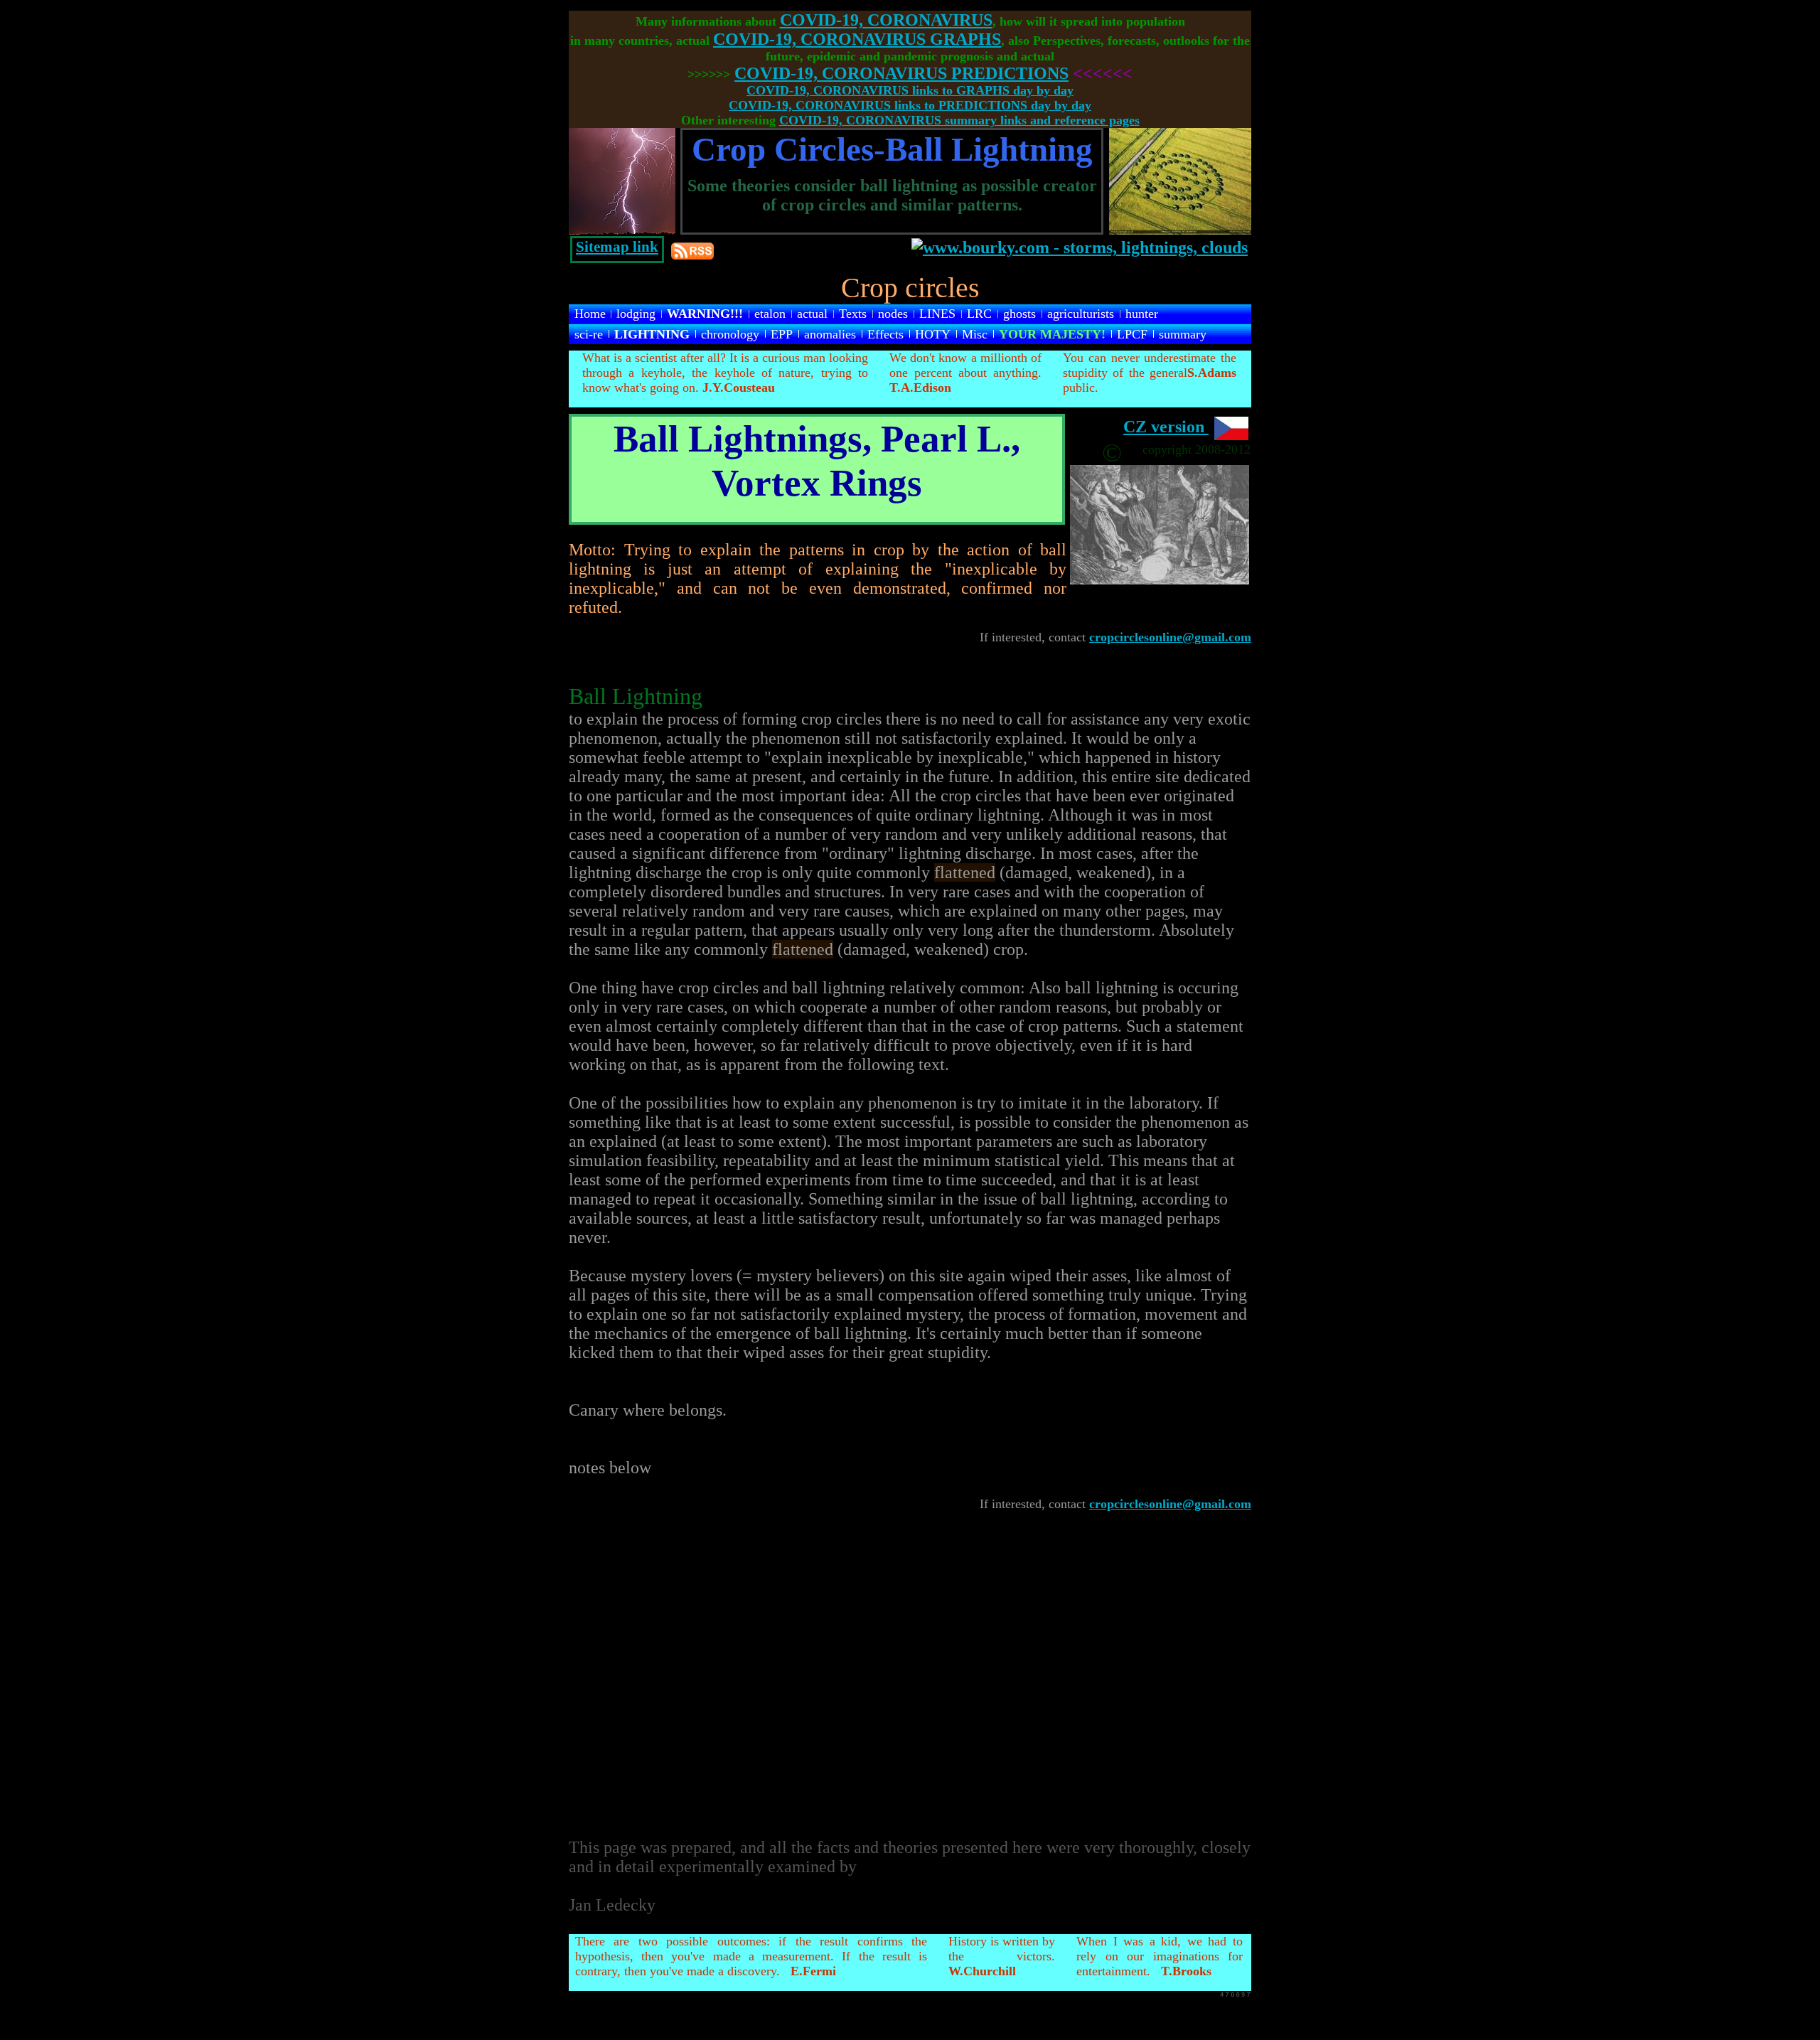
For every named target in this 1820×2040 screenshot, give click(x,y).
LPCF (1132, 334)
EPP (782, 334)
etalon (770, 314)
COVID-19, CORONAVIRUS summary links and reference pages (959, 120)
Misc (975, 334)
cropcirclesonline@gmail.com (1170, 637)
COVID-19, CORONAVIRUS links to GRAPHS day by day (910, 90)
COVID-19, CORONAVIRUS (886, 20)
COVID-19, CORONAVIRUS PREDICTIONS (901, 73)
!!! (705, 314)
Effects (885, 334)
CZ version (1166, 427)
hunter (1142, 314)
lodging (636, 314)
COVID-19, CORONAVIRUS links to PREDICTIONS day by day (910, 105)
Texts (853, 314)
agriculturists (1081, 314)
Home (590, 314)
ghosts (1019, 314)
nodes (893, 314)
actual (812, 314)
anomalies (830, 334)
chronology (730, 334)
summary (1183, 334)
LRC (979, 314)
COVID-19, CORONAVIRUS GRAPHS (857, 39)
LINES (937, 314)
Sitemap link (617, 247)
